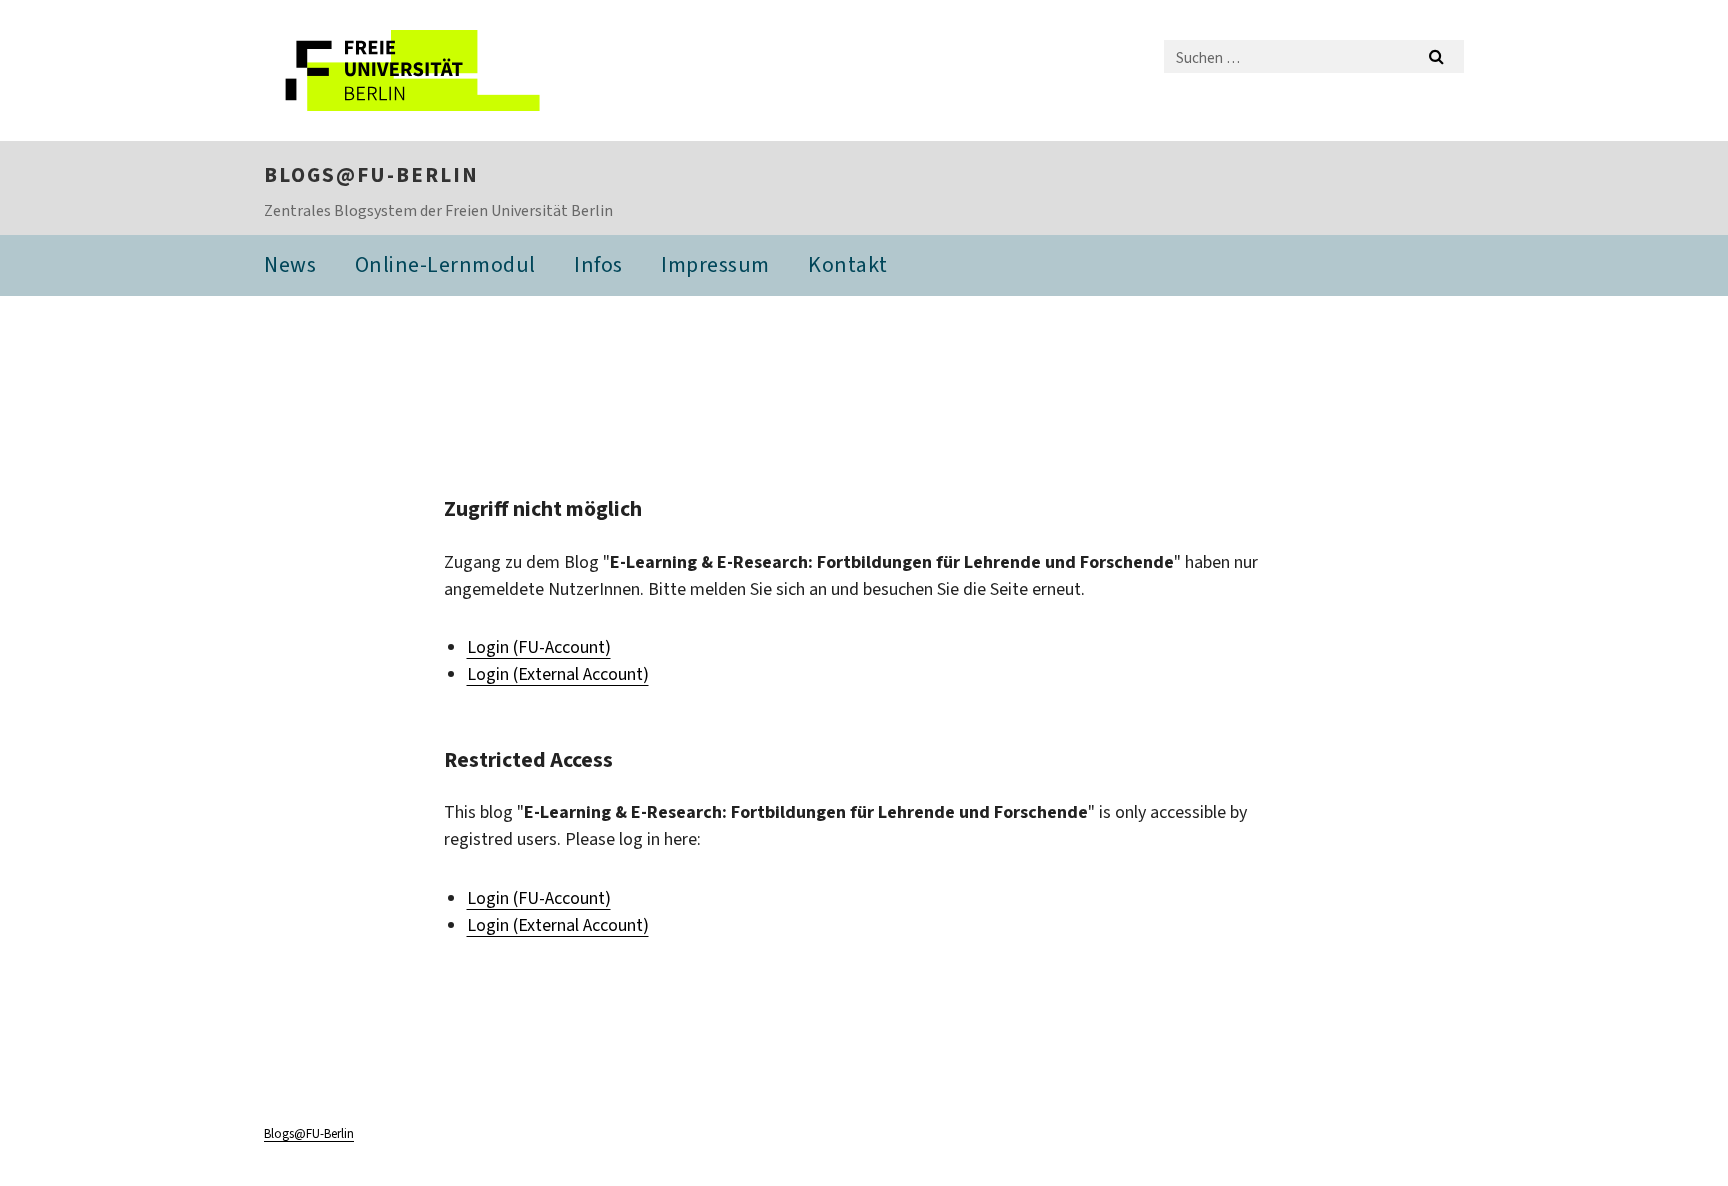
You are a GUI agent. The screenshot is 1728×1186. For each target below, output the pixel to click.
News (290, 264)
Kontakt (848, 264)
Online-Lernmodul (445, 264)
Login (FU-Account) (539, 647)
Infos (598, 264)
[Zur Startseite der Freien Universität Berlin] (431, 70)
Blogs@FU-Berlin (371, 175)
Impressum (715, 264)
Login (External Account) (558, 674)
